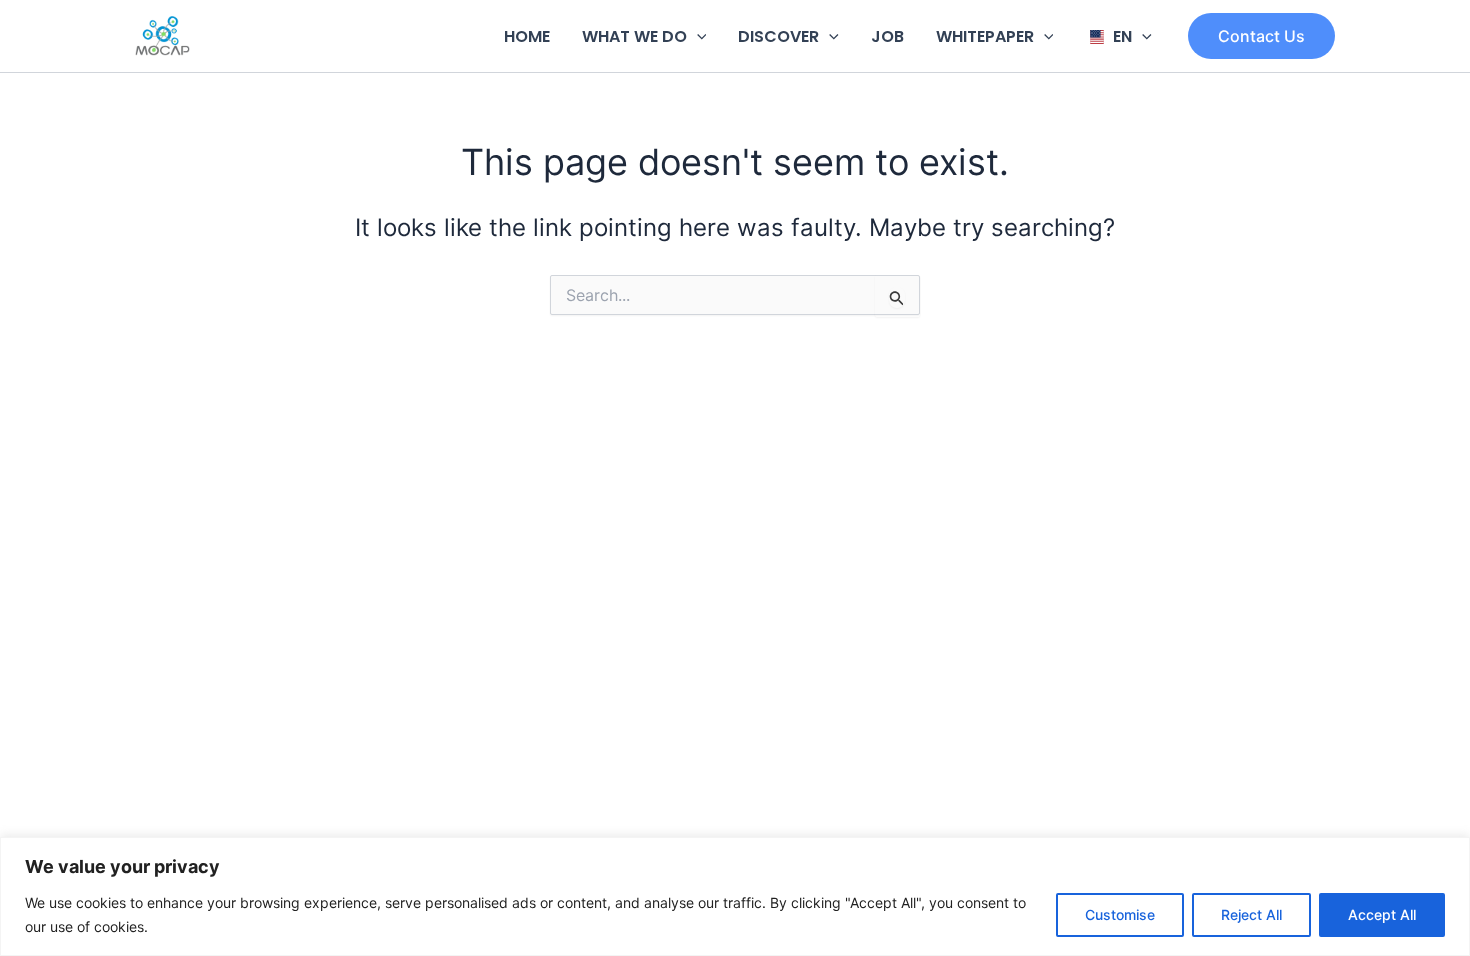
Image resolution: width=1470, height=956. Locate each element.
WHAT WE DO (634, 36)
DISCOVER (778, 36)
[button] (697, 36)
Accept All (1382, 914)
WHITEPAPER (985, 36)
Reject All (1251, 914)
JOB (887, 36)
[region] (735, 896)
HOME (527, 36)
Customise (1120, 914)
